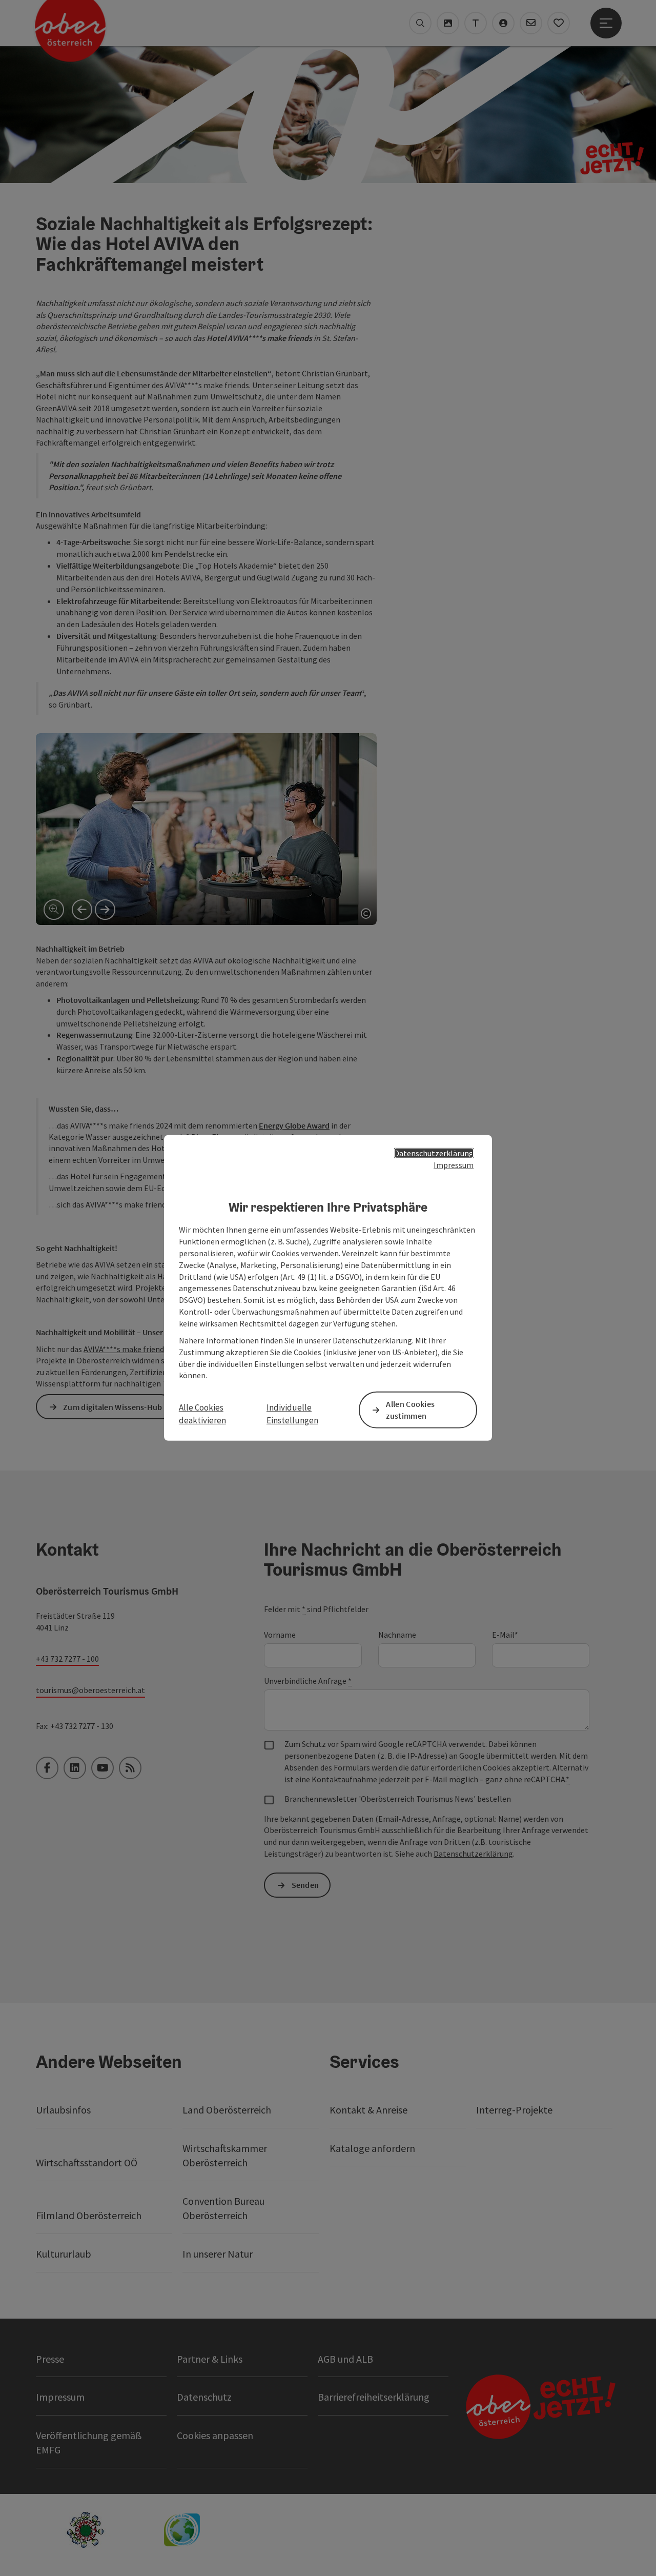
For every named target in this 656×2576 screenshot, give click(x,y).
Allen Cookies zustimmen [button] (410, 1410)
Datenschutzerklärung (434, 1153)
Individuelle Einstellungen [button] (292, 1414)
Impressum (454, 1165)
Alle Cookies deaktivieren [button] (202, 1414)
